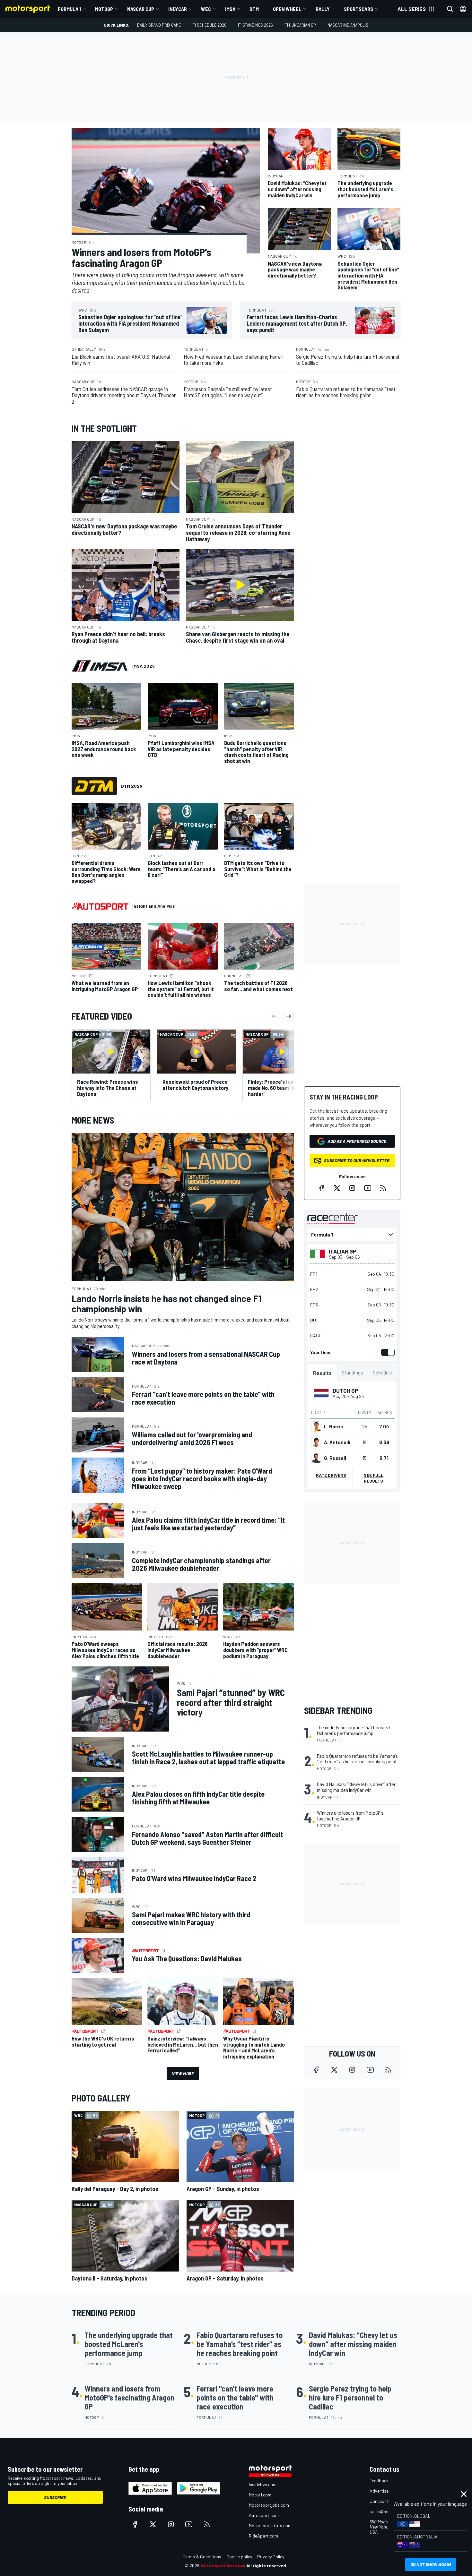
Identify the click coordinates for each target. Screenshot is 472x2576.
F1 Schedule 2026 (209, 25)
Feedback (379, 2481)
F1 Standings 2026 (255, 25)
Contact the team (387, 2501)
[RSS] (383, 1188)
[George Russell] (316, 1458)
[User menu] (463, 9)
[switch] (387, 1352)
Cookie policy (239, 2557)
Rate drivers (331, 1475)
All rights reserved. (267, 2566)
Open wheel (287, 9)
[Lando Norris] (316, 1426)
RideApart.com (263, 2536)
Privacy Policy (271, 2557)
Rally (323, 9)
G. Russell (335, 1458)
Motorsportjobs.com (269, 2505)
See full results (374, 1478)
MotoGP (104, 9)
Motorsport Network (223, 2566)
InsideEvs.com (263, 2484)
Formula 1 (69, 9)
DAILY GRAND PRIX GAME (159, 25)
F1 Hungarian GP (300, 25)
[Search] (450, 9)
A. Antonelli (337, 1442)
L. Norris (333, 1426)
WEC (206, 9)
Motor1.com (260, 2495)
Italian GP (343, 1251)
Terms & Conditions (202, 2557)
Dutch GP (345, 1391)
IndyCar (178, 9)
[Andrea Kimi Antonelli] (316, 1442)
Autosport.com (264, 2515)
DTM (254, 9)
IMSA (230, 9)
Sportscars (358, 9)
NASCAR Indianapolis (348, 25)
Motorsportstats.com (270, 2525)
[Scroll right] (288, 1016)
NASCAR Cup (141, 9)
